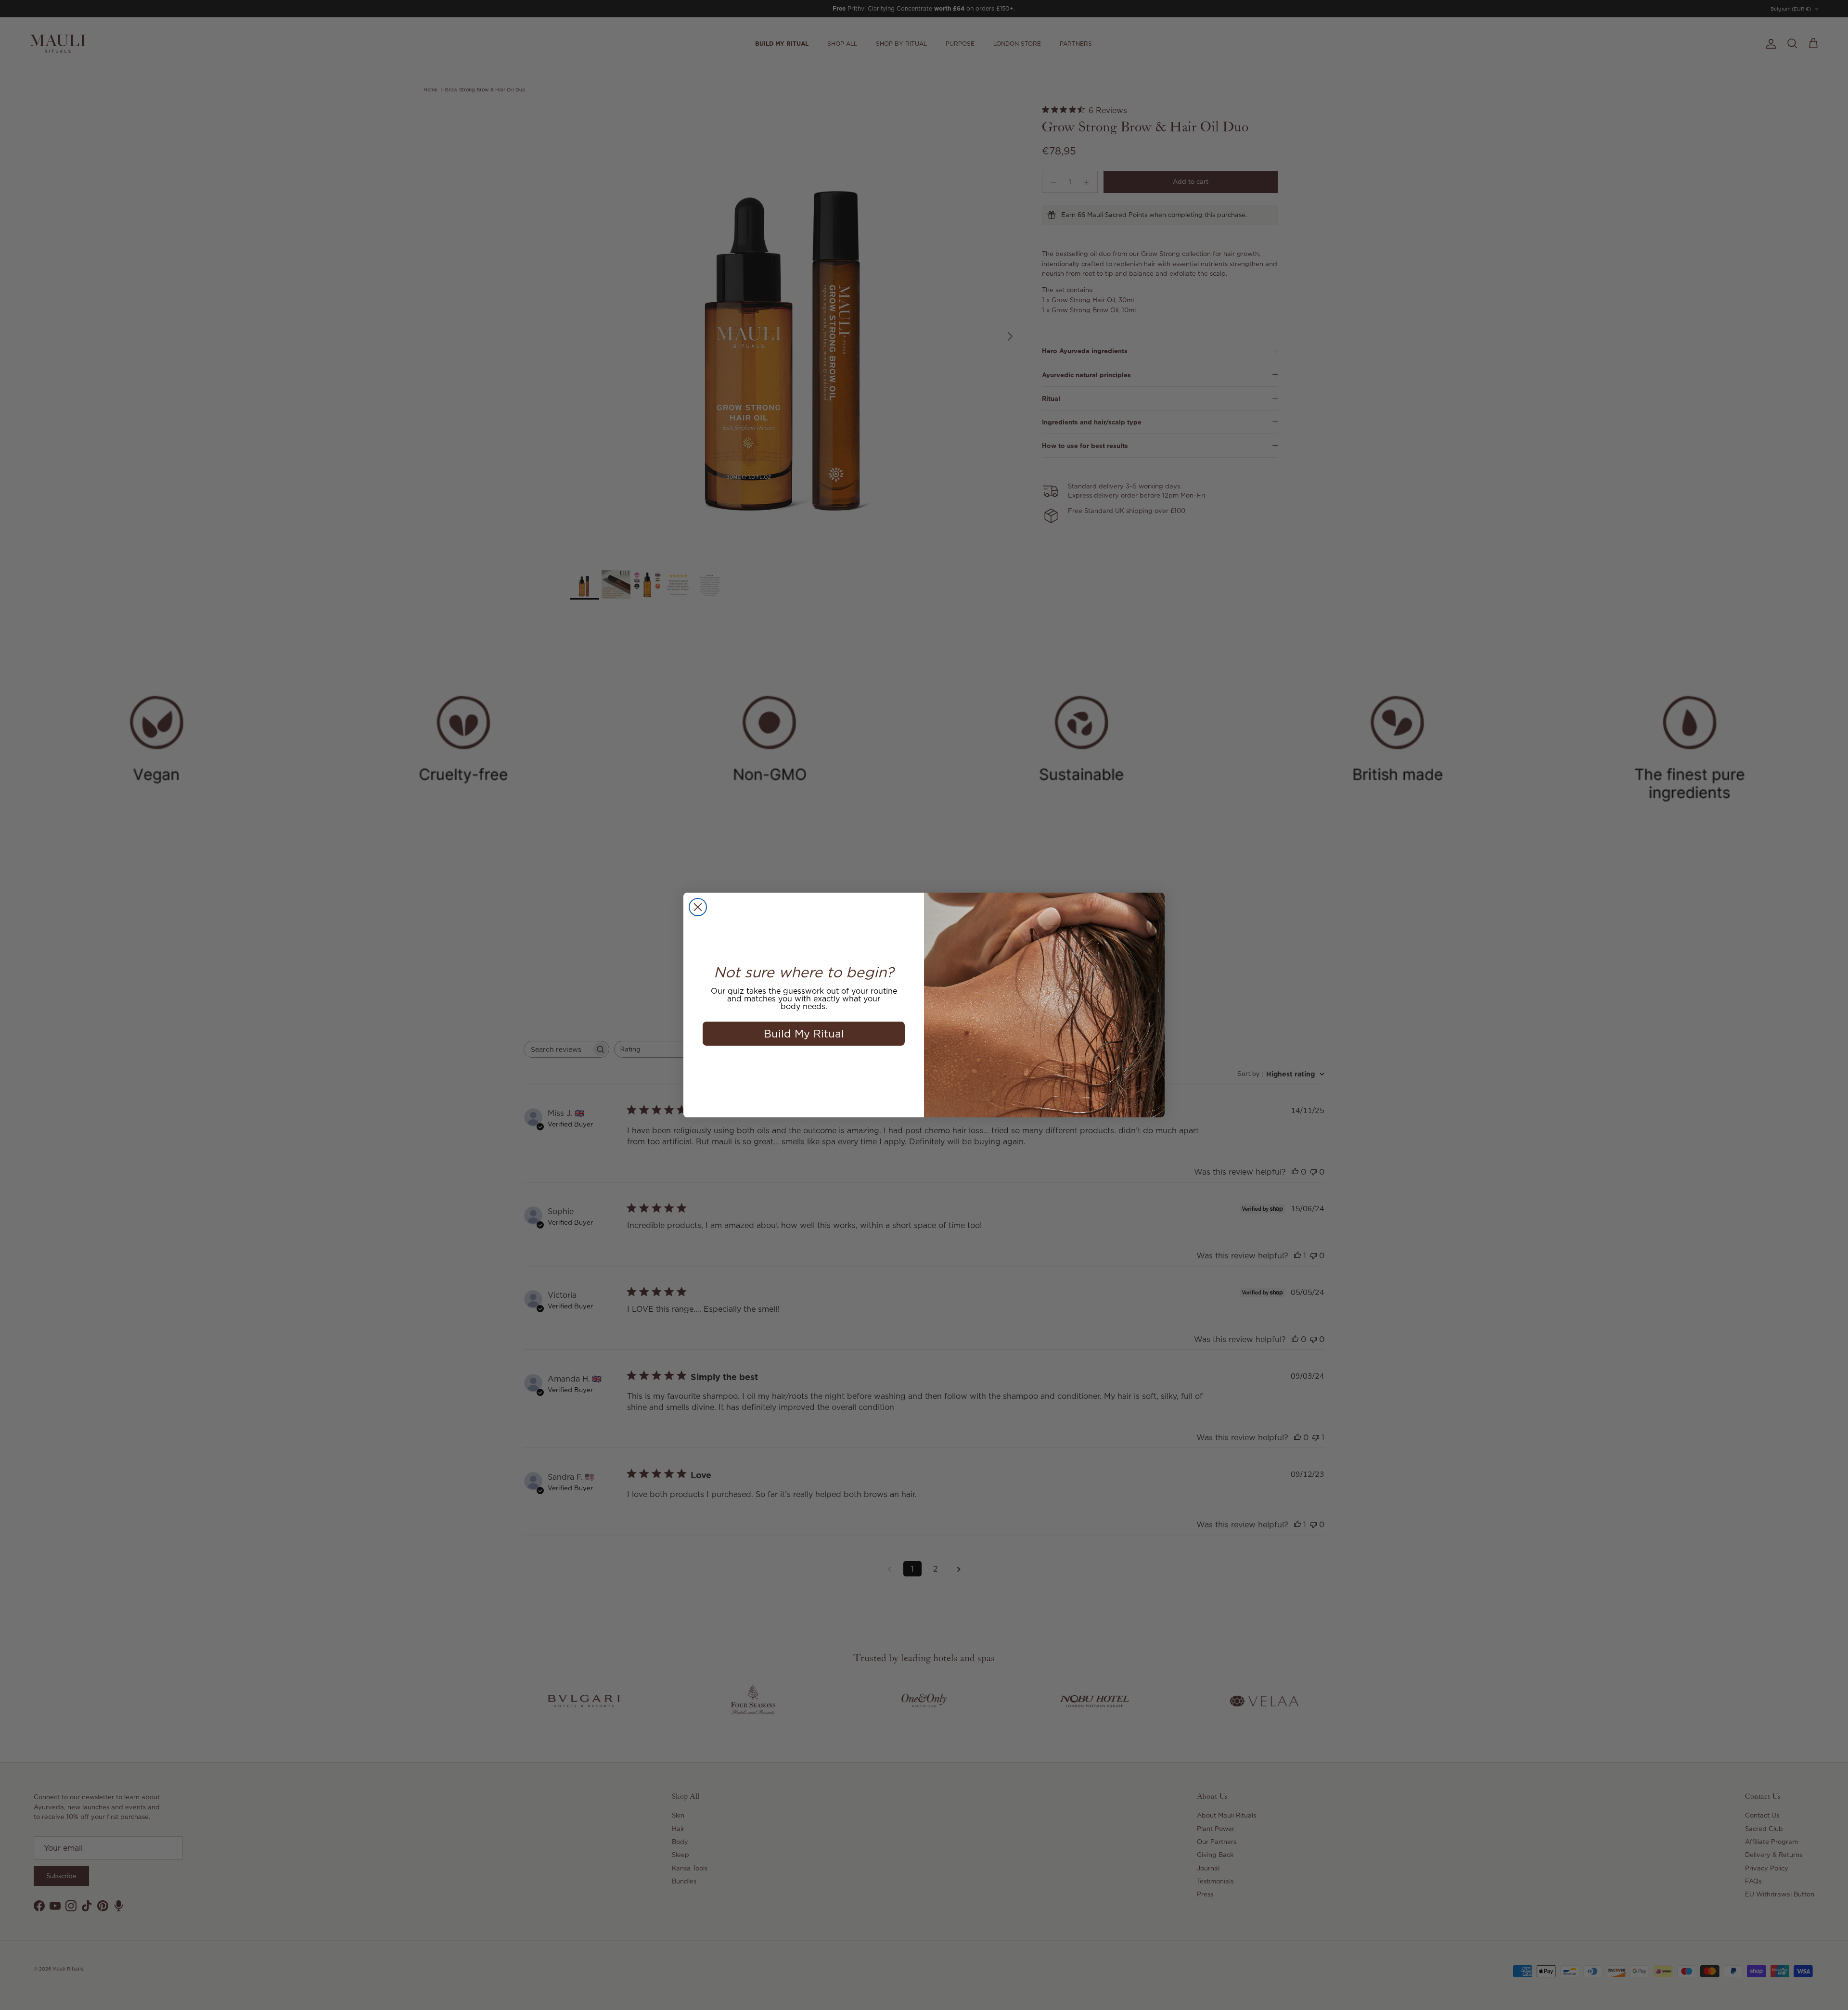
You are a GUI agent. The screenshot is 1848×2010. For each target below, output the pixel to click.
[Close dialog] (698, 907)
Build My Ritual (804, 1033)
